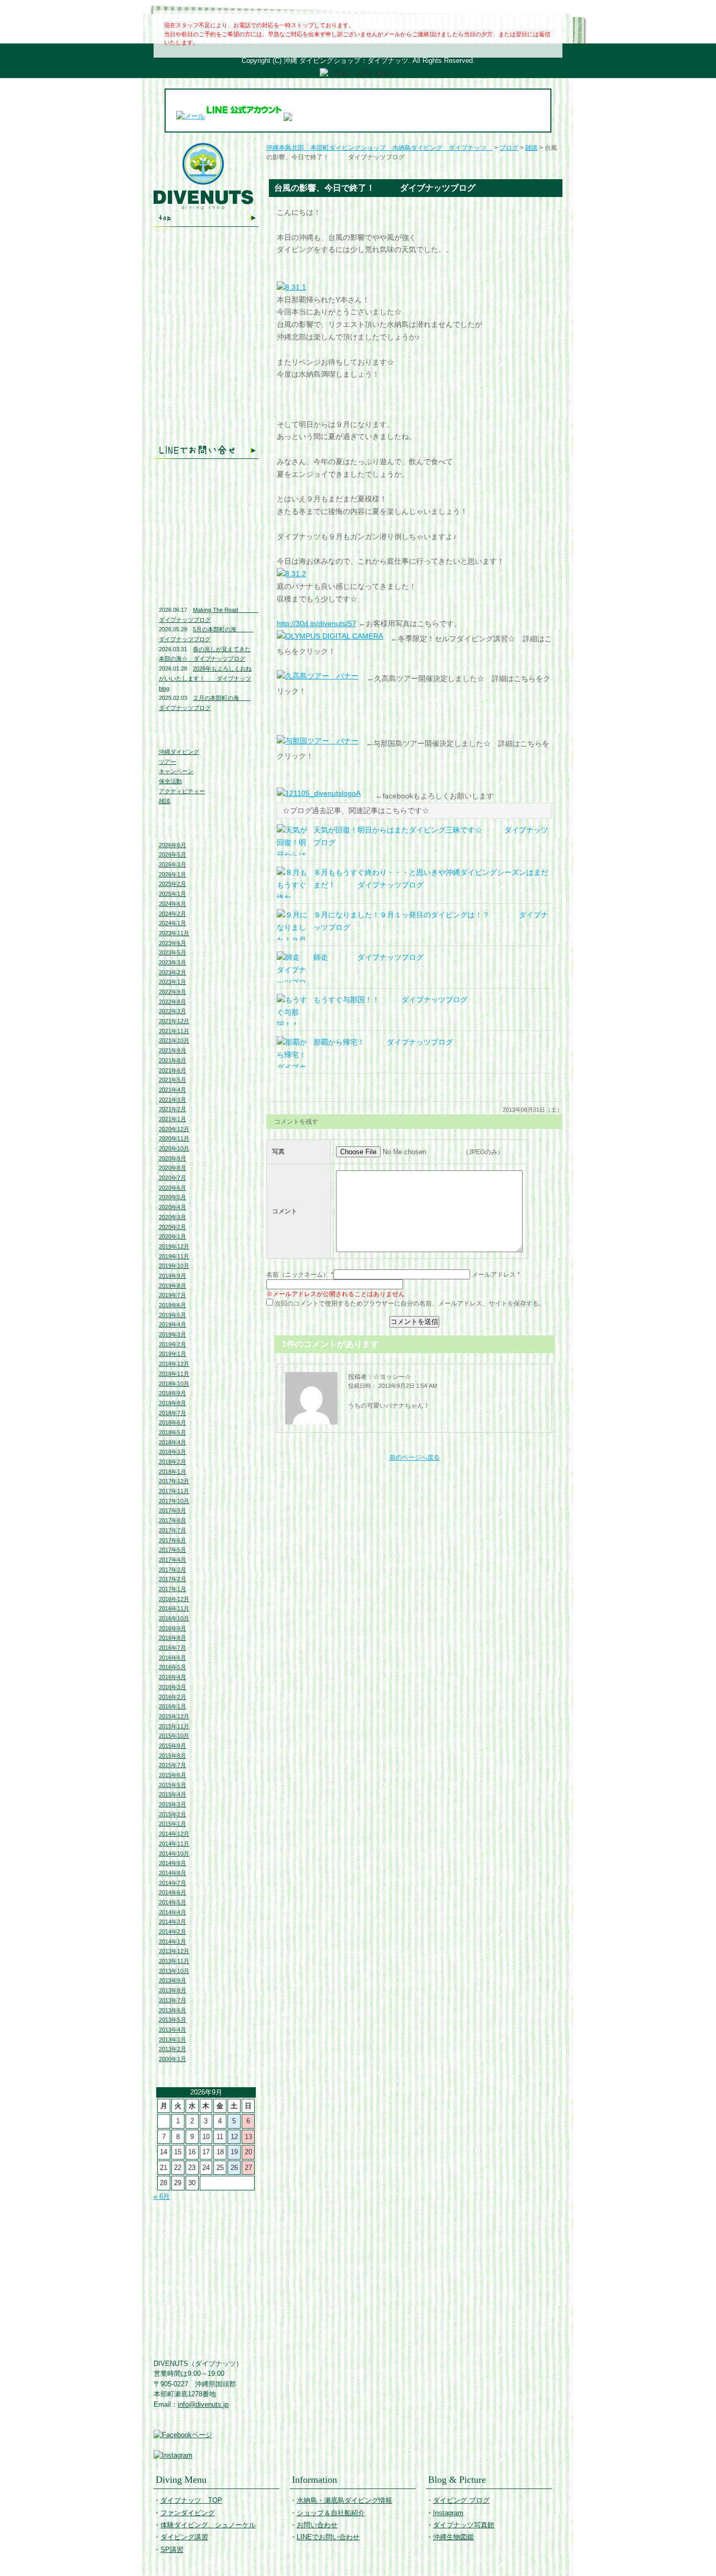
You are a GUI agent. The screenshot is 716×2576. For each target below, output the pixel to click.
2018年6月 (172, 1422)
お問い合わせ (206, 429)
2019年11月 (174, 1256)
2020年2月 (172, 1227)
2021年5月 (172, 1080)
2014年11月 (174, 1844)
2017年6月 (172, 1540)
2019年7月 (172, 1295)
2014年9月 (172, 1863)
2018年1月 (172, 1472)
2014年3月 (172, 1922)
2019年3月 (172, 1334)
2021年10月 (174, 1040)
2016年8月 (172, 1638)
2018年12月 (174, 1364)
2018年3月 (172, 1452)
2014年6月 (172, 1892)
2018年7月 (172, 1413)
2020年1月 (172, 1236)
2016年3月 (172, 1687)
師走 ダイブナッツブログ (368, 957)
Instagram (206, 522)
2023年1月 (172, 982)
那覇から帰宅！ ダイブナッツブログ (383, 1042)
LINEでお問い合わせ (206, 450)
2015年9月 (172, 1746)
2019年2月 (172, 1344)
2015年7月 (172, 1765)
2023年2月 (172, 972)
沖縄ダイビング (179, 752)
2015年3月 (172, 1804)
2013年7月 (172, 2000)
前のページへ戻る (415, 1457)
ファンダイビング (206, 268)
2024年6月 (172, 904)
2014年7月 (172, 1883)
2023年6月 (172, 943)
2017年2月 (172, 1579)
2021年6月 (172, 1070)
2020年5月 (172, 1197)
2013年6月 (172, 2010)
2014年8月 (172, 1873)
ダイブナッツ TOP (206, 218)
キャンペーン (176, 771)
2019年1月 (172, 1354)
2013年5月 (172, 2020)
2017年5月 (172, 1550)
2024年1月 (172, 923)
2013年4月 (172, 2030)
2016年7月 (172, 1648)
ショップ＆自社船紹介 (331, 2513)
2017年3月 (172, 1570)
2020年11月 (174, 1138)
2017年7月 (172, 1530)
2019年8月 (172, 1286)
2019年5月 (172, 1315)
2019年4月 (172, 1324)
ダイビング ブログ (206, 500)
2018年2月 (172, 1462)
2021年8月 (172, 1060)
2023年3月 (172, 962)
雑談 (165, 801)
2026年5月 (172, 854)
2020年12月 (174, 1129)
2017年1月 (172, 1589)
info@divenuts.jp (203, 2404)
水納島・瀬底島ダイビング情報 (206, 382)
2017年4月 (172, 1560)
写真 (278, 1152)
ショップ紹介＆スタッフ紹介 (206, 407)
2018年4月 (172, 1442)
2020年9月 (172, 1158)
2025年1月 (172, 894)
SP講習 (172, 2550)
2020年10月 (174, 1148)
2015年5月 (172, 1785)
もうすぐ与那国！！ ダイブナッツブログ (390, 1000)
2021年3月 (172, 1100)
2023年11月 (174, 933)
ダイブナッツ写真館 (206, 543)
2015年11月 (174, 1726)
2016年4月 (172, 1677)
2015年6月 (172, 1775)
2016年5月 (172, 1667)
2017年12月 (174, 1481)
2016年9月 (172, 1628)
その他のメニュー (206, 332)
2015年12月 (174, 1716)
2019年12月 (174, 1246)
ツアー (167, 762)
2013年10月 (174, 1971)
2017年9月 (172, 1510)
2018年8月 (172, 1403)
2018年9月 (172, 1393)
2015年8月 (172, 1756)
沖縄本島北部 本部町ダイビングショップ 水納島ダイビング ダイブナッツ (379, 148)
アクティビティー (182, 791)
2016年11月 (174, 1608)
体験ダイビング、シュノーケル (206, 289)
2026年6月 (172, 845)
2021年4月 (172, 1090)
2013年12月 (174, 1951)
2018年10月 (174, 1384)
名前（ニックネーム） (298, 1275)
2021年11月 (174, 1031)
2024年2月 (172, 914)
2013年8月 (172, 1990)
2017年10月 (174, 1501)
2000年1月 (172, 2059)
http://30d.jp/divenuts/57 (317, 623)
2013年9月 (172, 1980)
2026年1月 (172, 874)
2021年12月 (174, 1021)
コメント (285, 1211)
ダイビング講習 (206, 311)
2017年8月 (172, 1520)
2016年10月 (174, 1618)
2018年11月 (174, 1374)
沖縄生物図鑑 (206, 568)
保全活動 (170, 781)
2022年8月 (172, 1002)
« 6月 (162, 2196)
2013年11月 (174, 1961)
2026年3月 (172, 864)
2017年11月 (174, 1491)
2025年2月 (172, 884)
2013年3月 (172, 2040)
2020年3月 (172, 1217)
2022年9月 (172, 992)
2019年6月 (172, 1305)
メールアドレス (494, 1275)
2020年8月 (172, 1168)
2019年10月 (174, 1266)
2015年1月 (172, 1824)
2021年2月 (172, 1109)
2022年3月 (172, 1011)
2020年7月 (172, 1178)
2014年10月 (174, 1854)
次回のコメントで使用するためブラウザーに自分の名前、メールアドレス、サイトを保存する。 (410, 1303)
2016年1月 (172, 1706)
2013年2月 (172, 2049)
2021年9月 (172, 1050)
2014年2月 (172, 1932)
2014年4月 (172, 1912)
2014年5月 (172, 1902)
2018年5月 (172, 1432)
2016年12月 (174, 1599)
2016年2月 (172, 1697)
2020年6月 (172, 1188)
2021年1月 (172, 1119)
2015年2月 (172, 1814)
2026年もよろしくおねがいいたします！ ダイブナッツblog (205, 678)
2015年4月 (172, 1794)
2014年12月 (174, 1834)
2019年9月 (172, 1276)
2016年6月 (172, 1658)
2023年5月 (172, 952)
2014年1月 (172, 1942)
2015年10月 (174, 1736)
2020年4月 (172, 1207)
